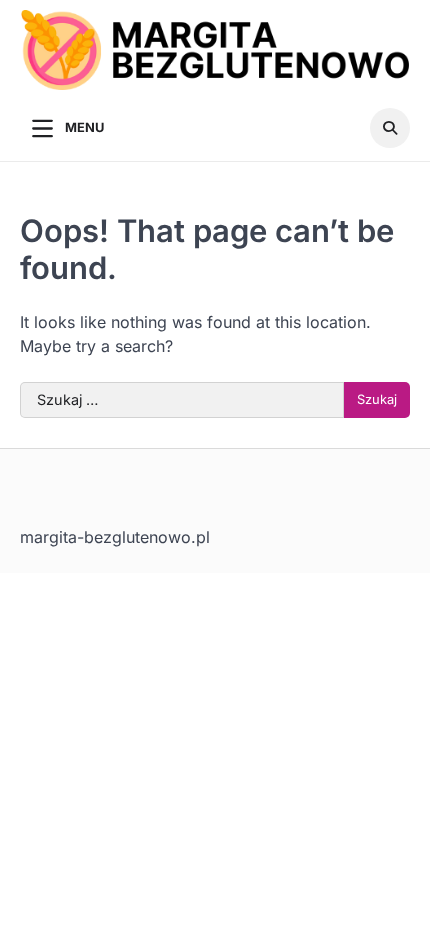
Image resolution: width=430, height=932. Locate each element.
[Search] (390, 128)
